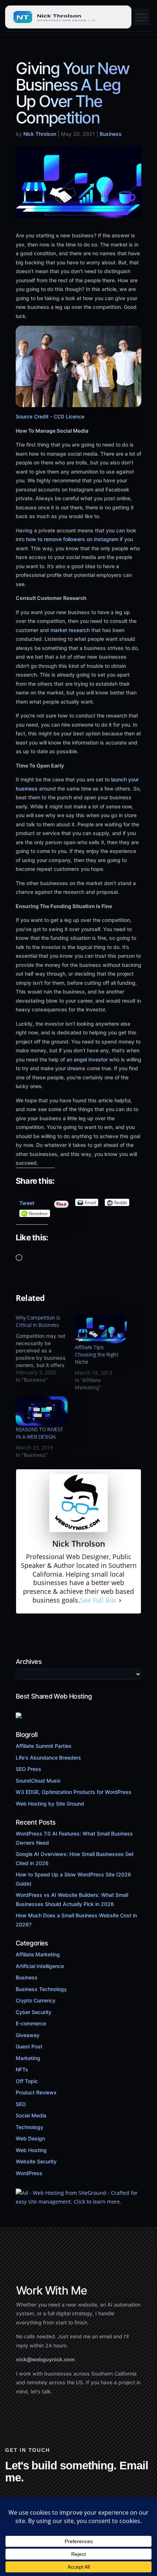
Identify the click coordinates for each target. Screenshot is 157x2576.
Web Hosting (31, 2150)
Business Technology (41, 1989)
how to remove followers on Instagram (72, 539)
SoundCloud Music (38, 1781)
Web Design (30, 2138)
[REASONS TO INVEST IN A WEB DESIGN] (42, 1411)
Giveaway (28, 2035)
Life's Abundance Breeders (48, 1758)
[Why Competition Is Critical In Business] (45, 1349)
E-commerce (31, 2023)
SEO (21, 2104)
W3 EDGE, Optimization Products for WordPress (74, 1792)
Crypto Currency (36, 2000)
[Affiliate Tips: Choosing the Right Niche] (101, 1329)
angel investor (90, 1059)
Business (111, 134)
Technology (30, 2127)
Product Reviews (36, 2092)
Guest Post (29, 2046)
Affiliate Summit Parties (44, 1746)
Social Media (31, 2115)
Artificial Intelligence (40, 1966)
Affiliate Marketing (38, 1954)
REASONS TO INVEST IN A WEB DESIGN (39, 1433)
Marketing (28, 2058)
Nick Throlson (40, 134)
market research (69, 630)
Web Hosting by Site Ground (50, 1804)
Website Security (36, 2161)
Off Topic (27, 2081)
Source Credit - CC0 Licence (50, 416)
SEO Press (28, 1769)
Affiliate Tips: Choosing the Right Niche (96, 1354)
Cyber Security (34, 2012)
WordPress (29, 2173)
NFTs (22, 2069)
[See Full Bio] (120, 1600)
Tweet (27, 1201)
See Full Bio (98, 1600)
